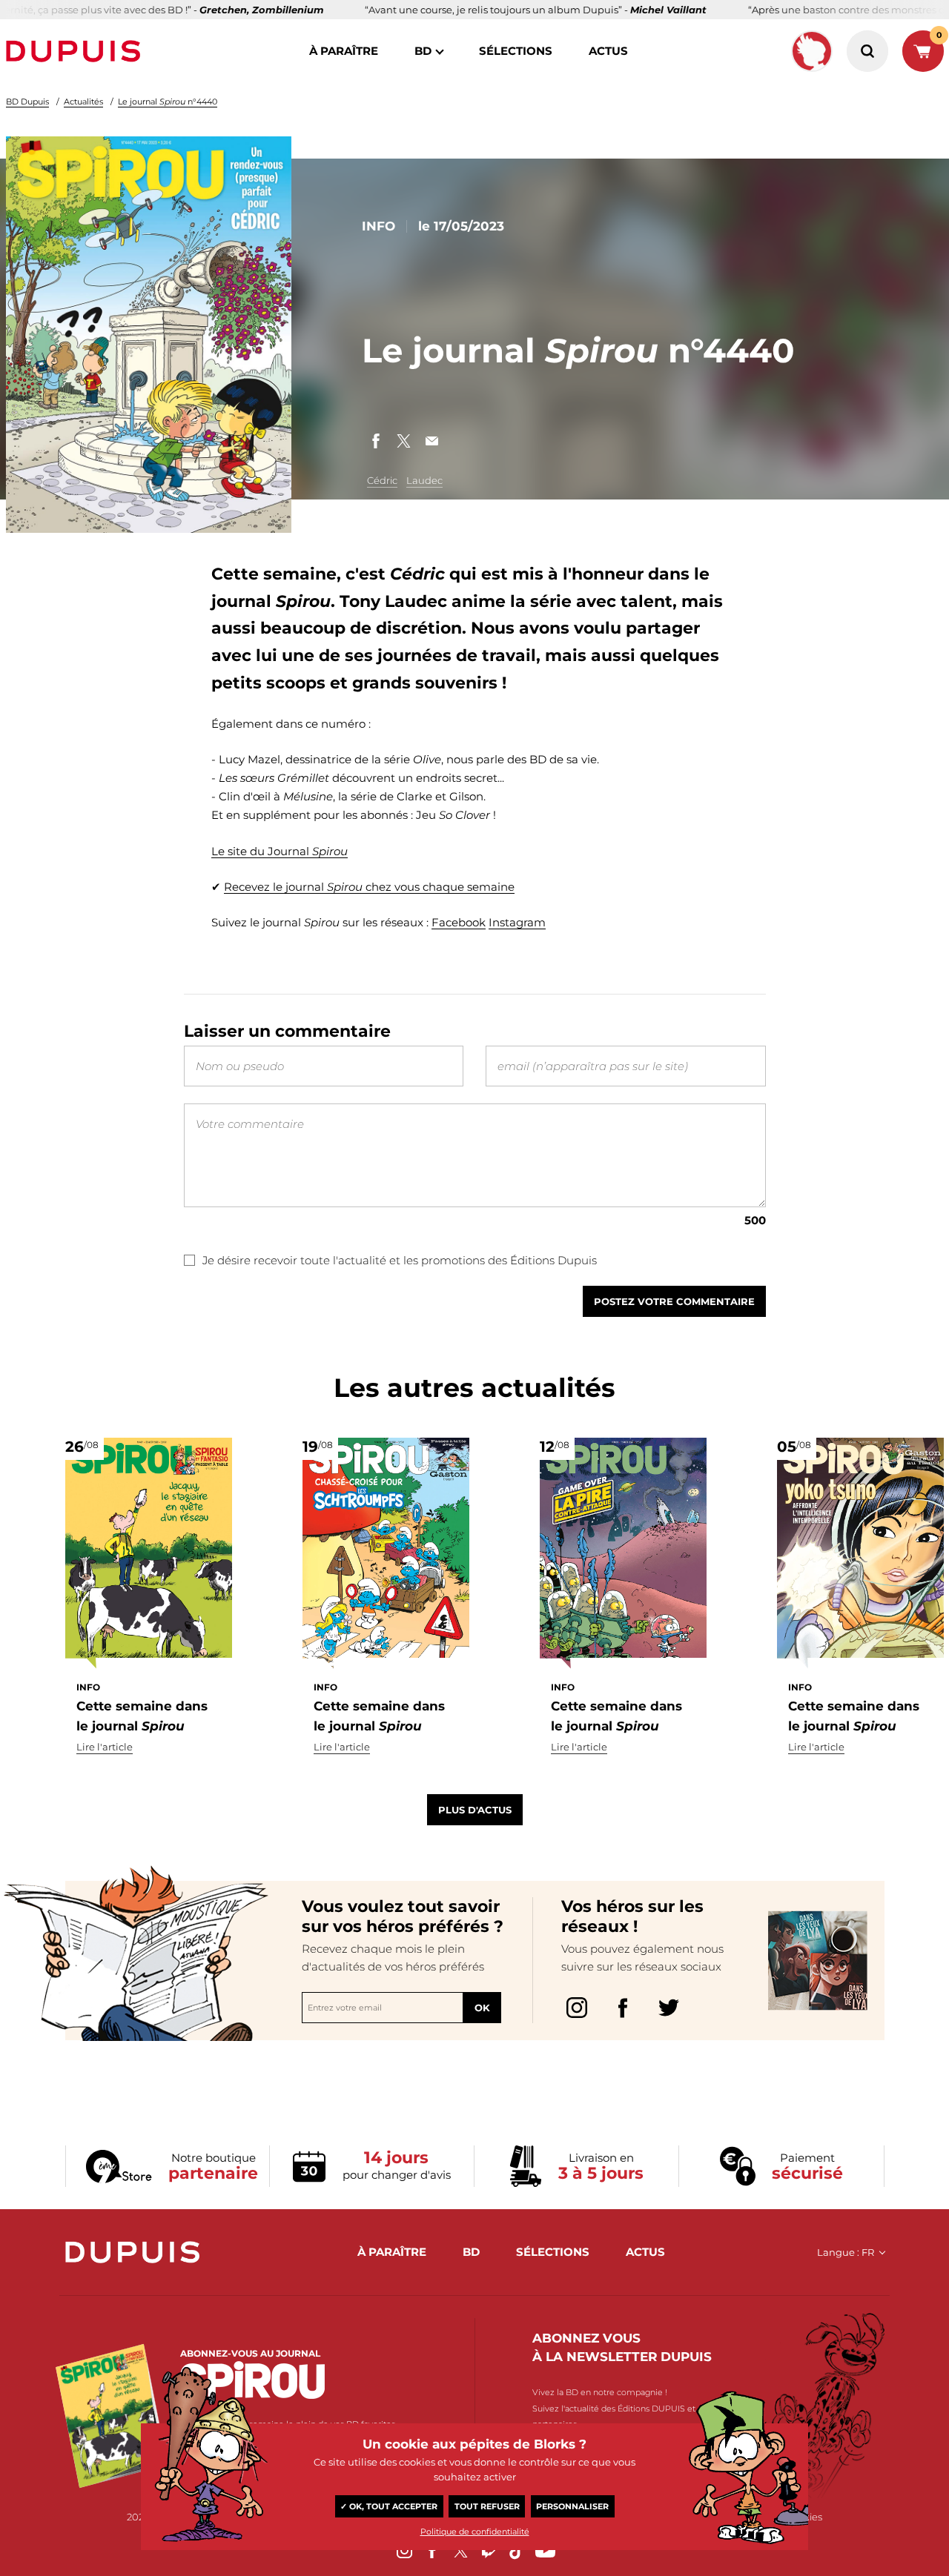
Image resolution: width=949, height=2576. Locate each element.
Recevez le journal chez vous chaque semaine (369, 887)
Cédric (382, 480)
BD (423, 51)
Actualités (83, 102)
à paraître (344, 51)
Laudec (424, 480)
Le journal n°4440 (168, 102)
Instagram (517, 922)
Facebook (459, 922)
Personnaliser (572, 2506)
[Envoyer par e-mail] (432, 441)
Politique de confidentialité (475, 2532)
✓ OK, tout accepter (389, 2506)
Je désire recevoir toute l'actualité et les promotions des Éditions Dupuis (400, 1260)
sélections (516, 51)
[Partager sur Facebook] (376, 441)
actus (608, 51)
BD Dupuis (27, 102)
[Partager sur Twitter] (404, 441)
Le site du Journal (280, 851)
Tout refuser (487, 2506)
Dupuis (76, 51)
